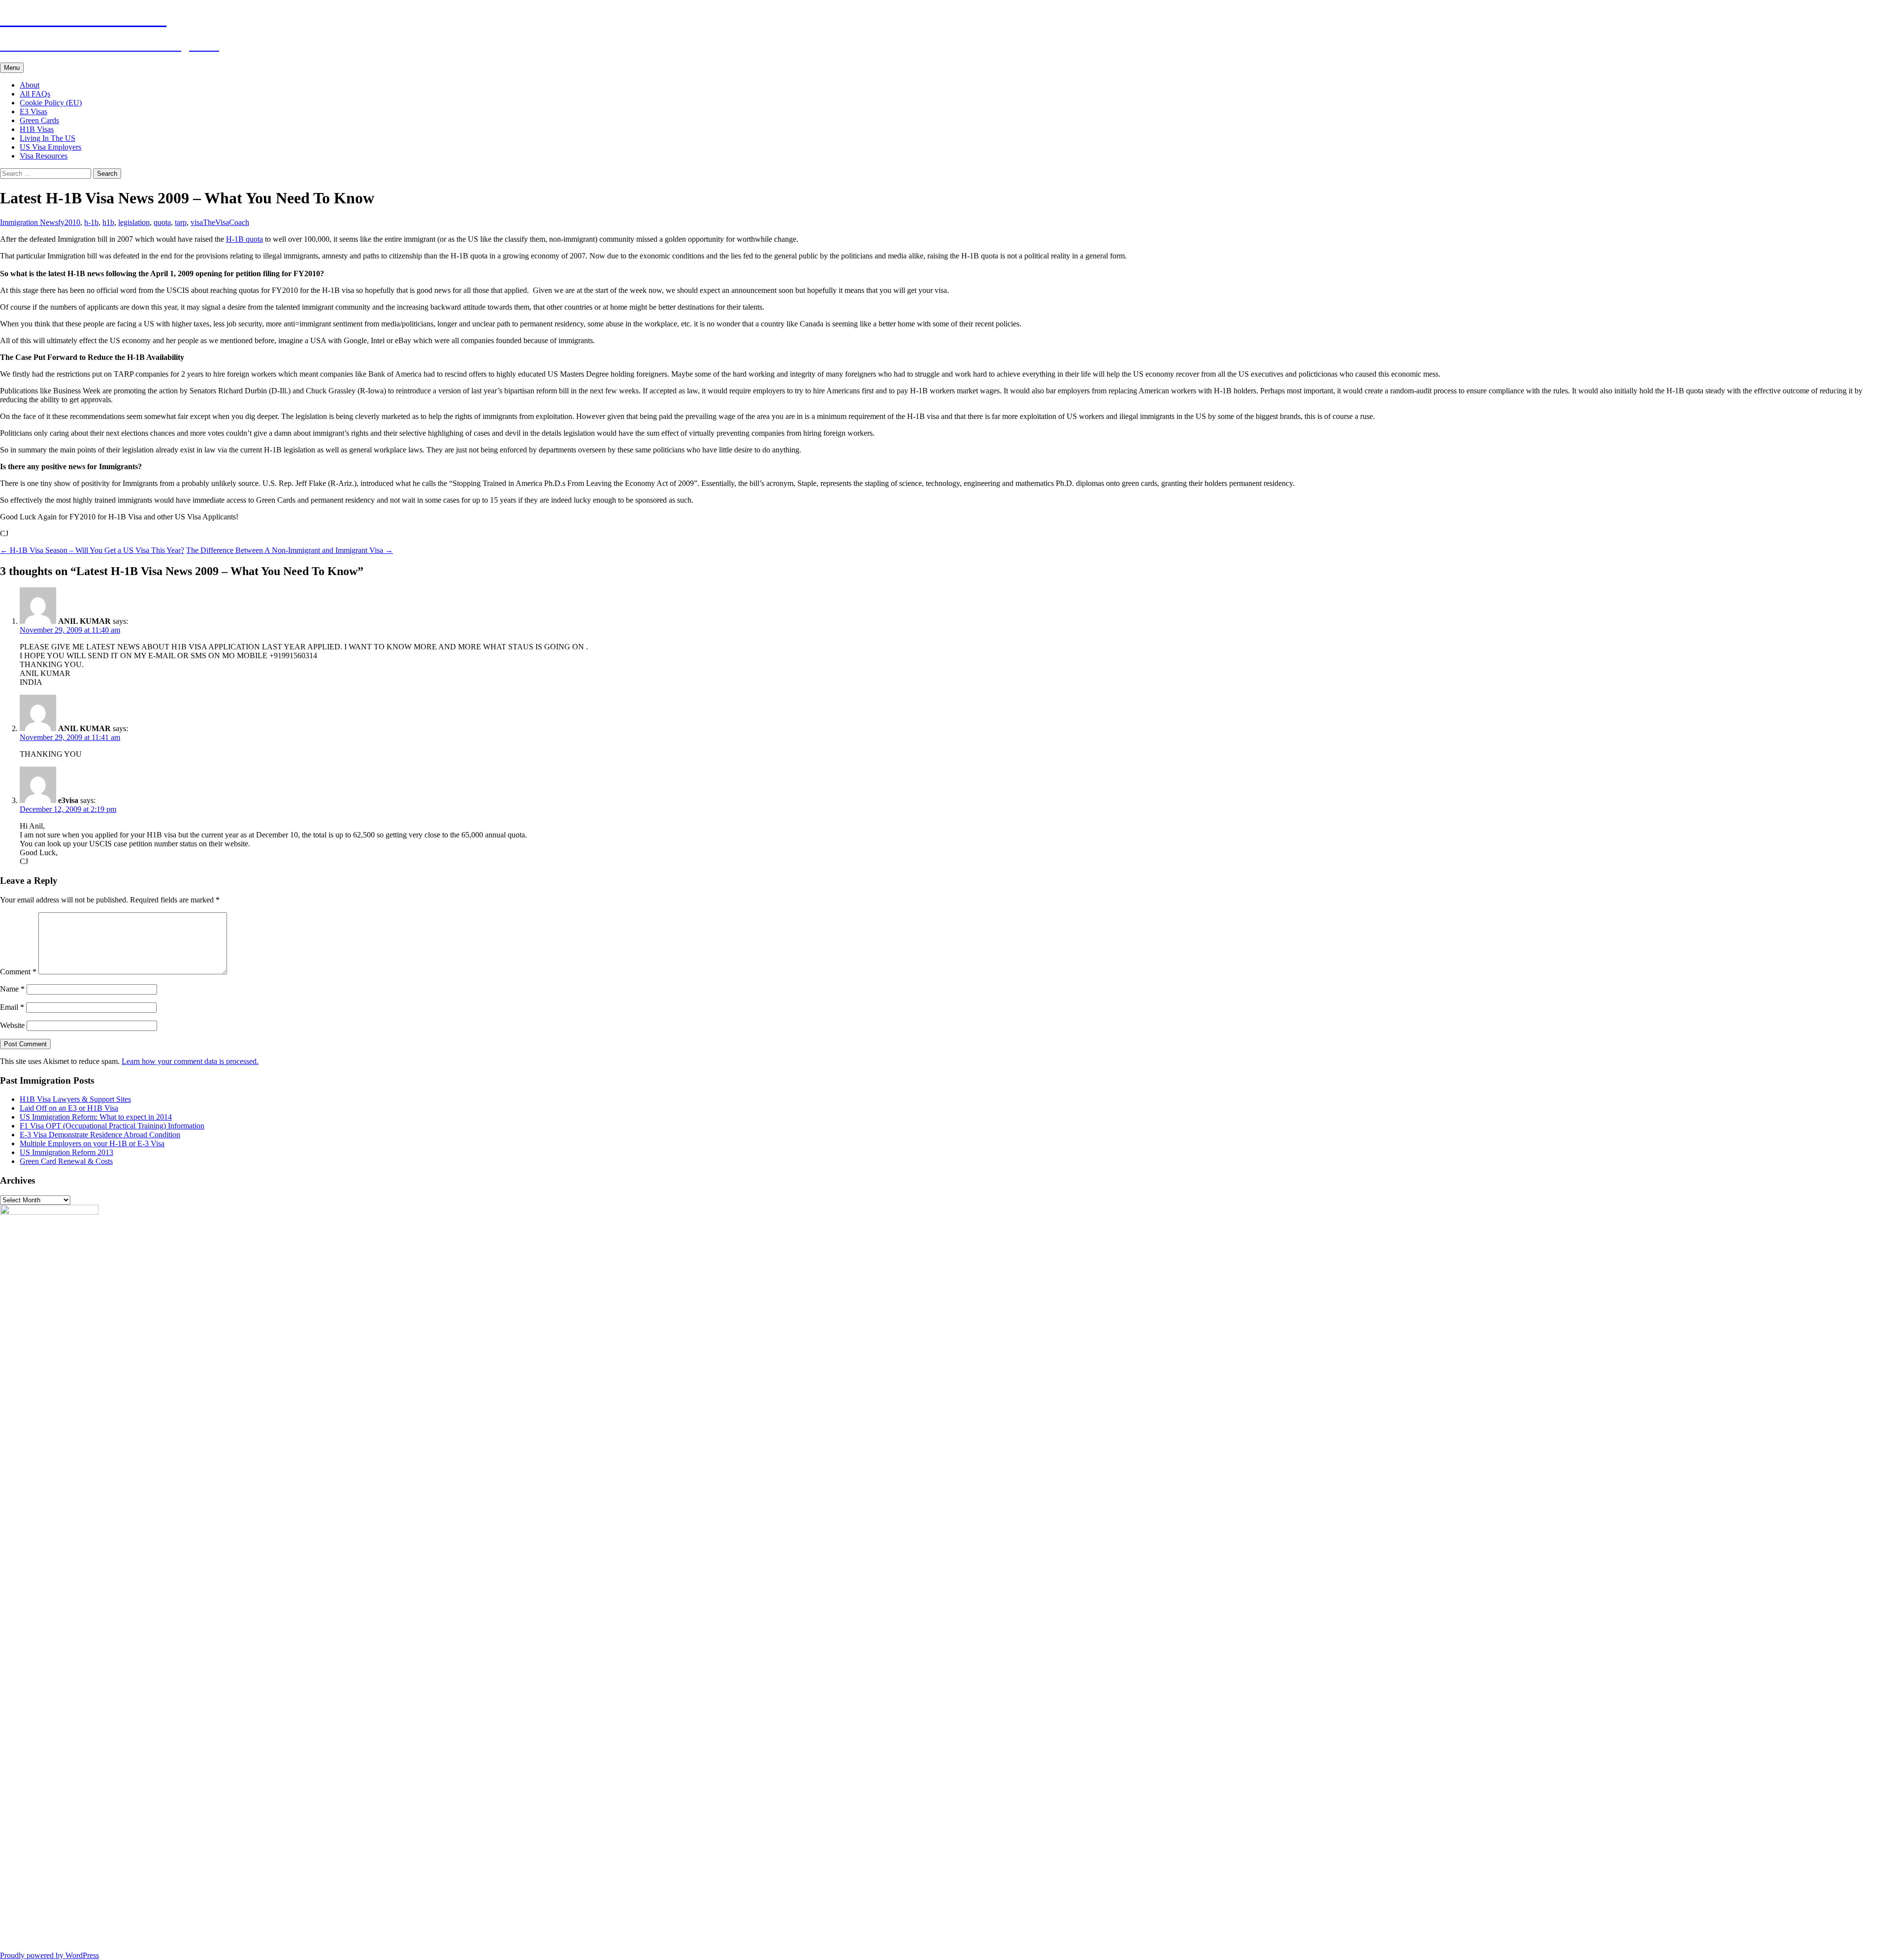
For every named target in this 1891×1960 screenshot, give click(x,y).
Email (12, 1007)
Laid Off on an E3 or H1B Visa (69, 1108)
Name (12, 989)
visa (197, 222)
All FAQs (35, 94)
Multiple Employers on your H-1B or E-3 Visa (92, 1143)
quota (162, 222)
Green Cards (39, 120)
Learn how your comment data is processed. (190, 1061)
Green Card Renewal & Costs (66, 1161)
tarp (181, 222)
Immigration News (29, 222)
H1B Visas (37, 129)
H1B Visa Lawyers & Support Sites (75, 1099)
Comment (18, 972)
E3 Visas (33, 112)
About (30, 85)
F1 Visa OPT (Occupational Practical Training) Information (112, 1126)
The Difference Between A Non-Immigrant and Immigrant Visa (290, 550)
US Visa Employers (50, 147)
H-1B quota (245, 239)
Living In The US (48, 138)
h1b (108, 222)
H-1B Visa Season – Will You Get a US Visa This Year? (92, 550)
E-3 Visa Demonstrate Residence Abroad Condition (100, 1135)
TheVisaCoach (226, 222)
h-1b (91, 222)
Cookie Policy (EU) (51, 103)
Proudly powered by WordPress (49, 1955)
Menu (12, 68)
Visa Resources (44, 156)
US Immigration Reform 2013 (66, 1152)
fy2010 (69, 222)
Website (12, 1025)
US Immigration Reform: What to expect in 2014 (96, 1117)
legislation (134, 222)
